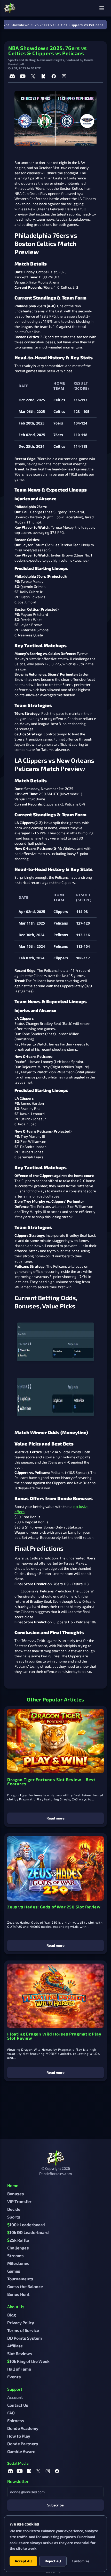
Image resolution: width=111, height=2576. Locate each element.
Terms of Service (23, 2330)
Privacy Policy (21, 2322)
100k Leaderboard (26, 2225)
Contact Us (18, 2405)
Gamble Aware (21, 2451)
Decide (14, 2209)
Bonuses (16, 2194)
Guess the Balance (25, 2286)
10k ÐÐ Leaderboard (28, 2232)
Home (13, 2185)
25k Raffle (18, 2240)
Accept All (23, 2561)
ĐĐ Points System (25, 2338)
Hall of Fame (19, 2369)
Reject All (53, 2561)
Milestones (18, 2263)
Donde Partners (23, 2444)
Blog (11, 2315)
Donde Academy (23, 2428)
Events (14, 2377)
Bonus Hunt (18, 2294)
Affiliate (15, 2346)
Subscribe (55, 2505)
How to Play (19, 2436)
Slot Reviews (20, 2353)
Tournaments (20, 2279)
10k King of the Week (28, 2361)
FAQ (11, 2413)
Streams (15, 2255)
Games (14, 2271)
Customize (81, 2561)
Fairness (16, 2420)
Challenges (18, 2248)
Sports (14, 2217)
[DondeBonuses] (10, 8)
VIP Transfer (19, 2201)
